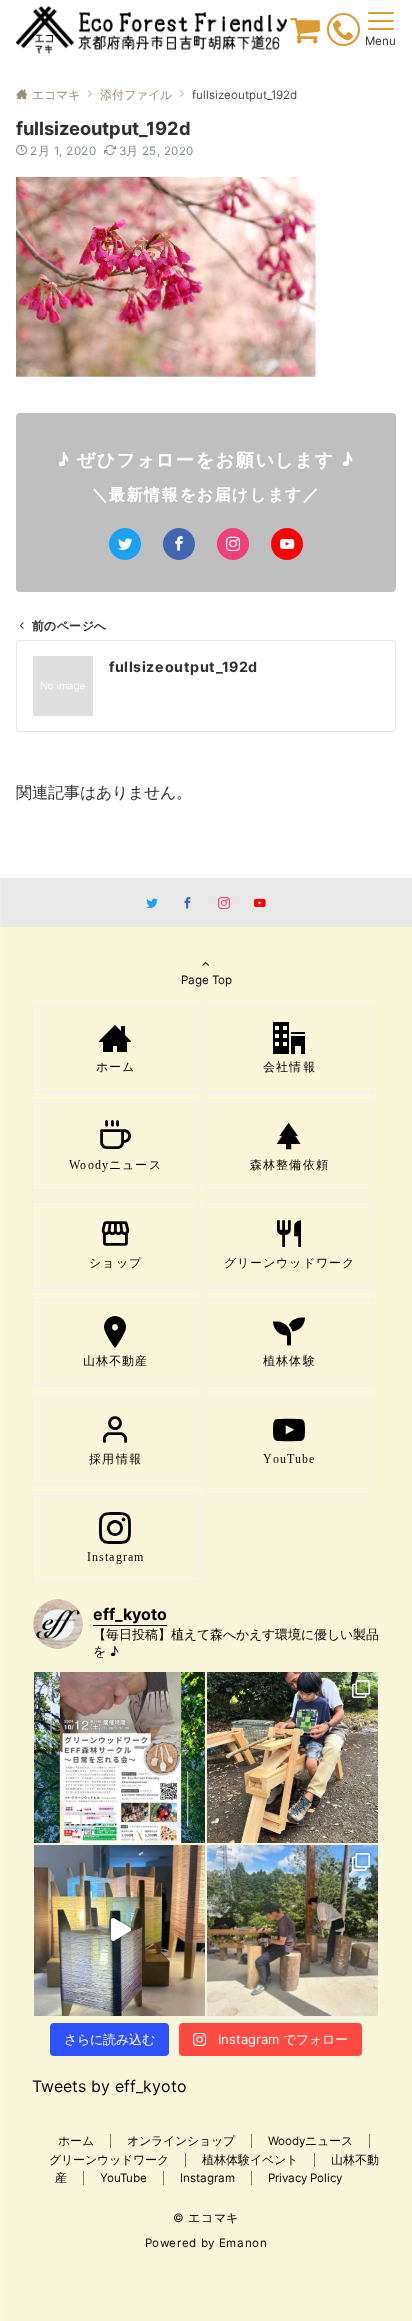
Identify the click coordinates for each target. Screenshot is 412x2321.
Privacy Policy (305, 2178)
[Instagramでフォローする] (233, 544)
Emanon (243, 2243)
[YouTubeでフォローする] (287, 544)
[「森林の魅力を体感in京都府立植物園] (292, 1757)
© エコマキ (206, 2218)
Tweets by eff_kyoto (109, 2086)
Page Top (206, 980)
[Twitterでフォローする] (125, 544)
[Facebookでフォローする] (179, 544)
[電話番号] (343, 33)
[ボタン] (305, 35)
